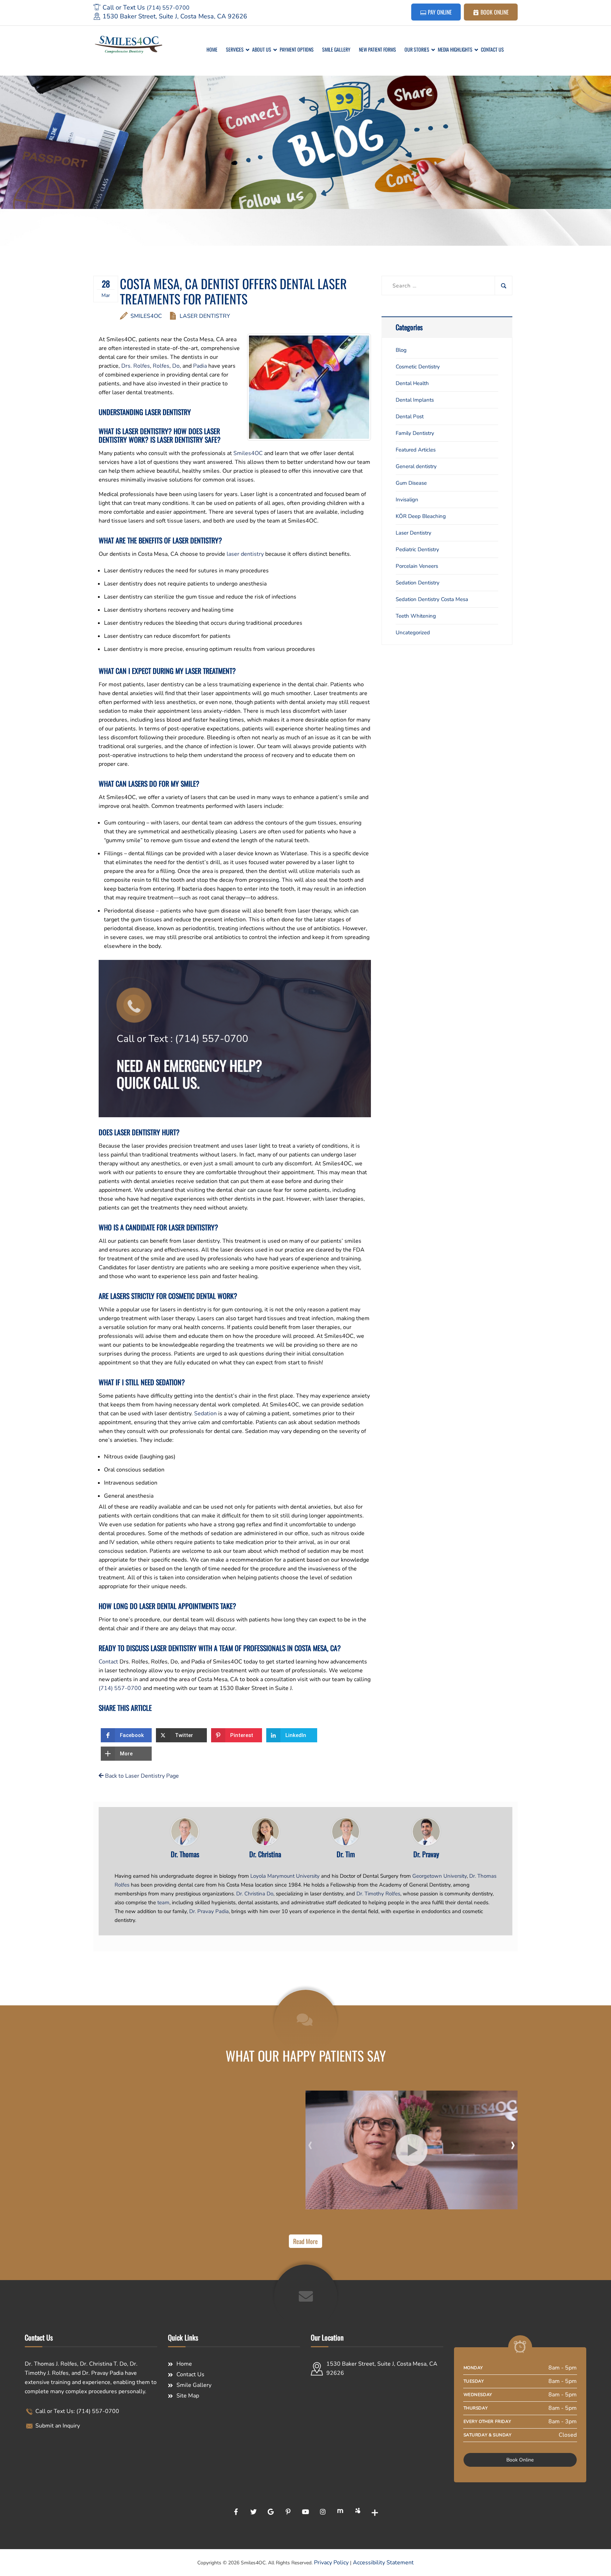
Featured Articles (416, 450)
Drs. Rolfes (136, 366)
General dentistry (416, 466)
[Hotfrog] (340, 2512)
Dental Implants (415, 400)
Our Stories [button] (417, 49)
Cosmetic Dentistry (418, 367)
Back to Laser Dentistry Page (141, 1776)
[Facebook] (236, 2512)
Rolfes (161, 366)
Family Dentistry (415, 433)
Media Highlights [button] (455, 49)
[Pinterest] (288, 2512)
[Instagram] (323, 2512)
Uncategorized (413, 633)
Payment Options (297, 49)
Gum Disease (411, 483)
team (163, 1902)
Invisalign (407, 500)
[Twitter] (254, 2512)
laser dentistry (245, 554)
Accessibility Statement (383, 2563)
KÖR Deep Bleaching (421, 516)
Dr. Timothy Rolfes (378, 1894)
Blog (401, 350)
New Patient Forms (377, 49)
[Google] (271, 2512)
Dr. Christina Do (255, 1894)
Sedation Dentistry (418, 583)
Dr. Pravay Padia (209, 1911)
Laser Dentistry (205, 316)
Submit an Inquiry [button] (57, 2426)
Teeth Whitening (416, 616)
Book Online (494, 12)
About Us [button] (262, 49)
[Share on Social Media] (375, 2512)
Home (212, 49)
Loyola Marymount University (285, 1876)
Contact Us (492, 49)
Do (176, 366)
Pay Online (439, 12)
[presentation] (310, 2144)
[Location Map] (377, 2438)
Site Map (188, 2396)
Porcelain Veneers (417, 566)
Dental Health (412, 383)
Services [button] (235, 49)
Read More (305, 2241)
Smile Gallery (336, 49)
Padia (200, 366)
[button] (126, 1735)
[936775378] (412, 2150)
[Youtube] (305, 2512)
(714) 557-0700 (168, 8)
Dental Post (410, 416)
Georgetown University (440, 1876)
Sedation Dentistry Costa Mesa (432, 599)
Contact (108, 1662)
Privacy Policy (331, 2563)
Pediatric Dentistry (417, 549)
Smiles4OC (146, 316)
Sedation (205, 1414)
